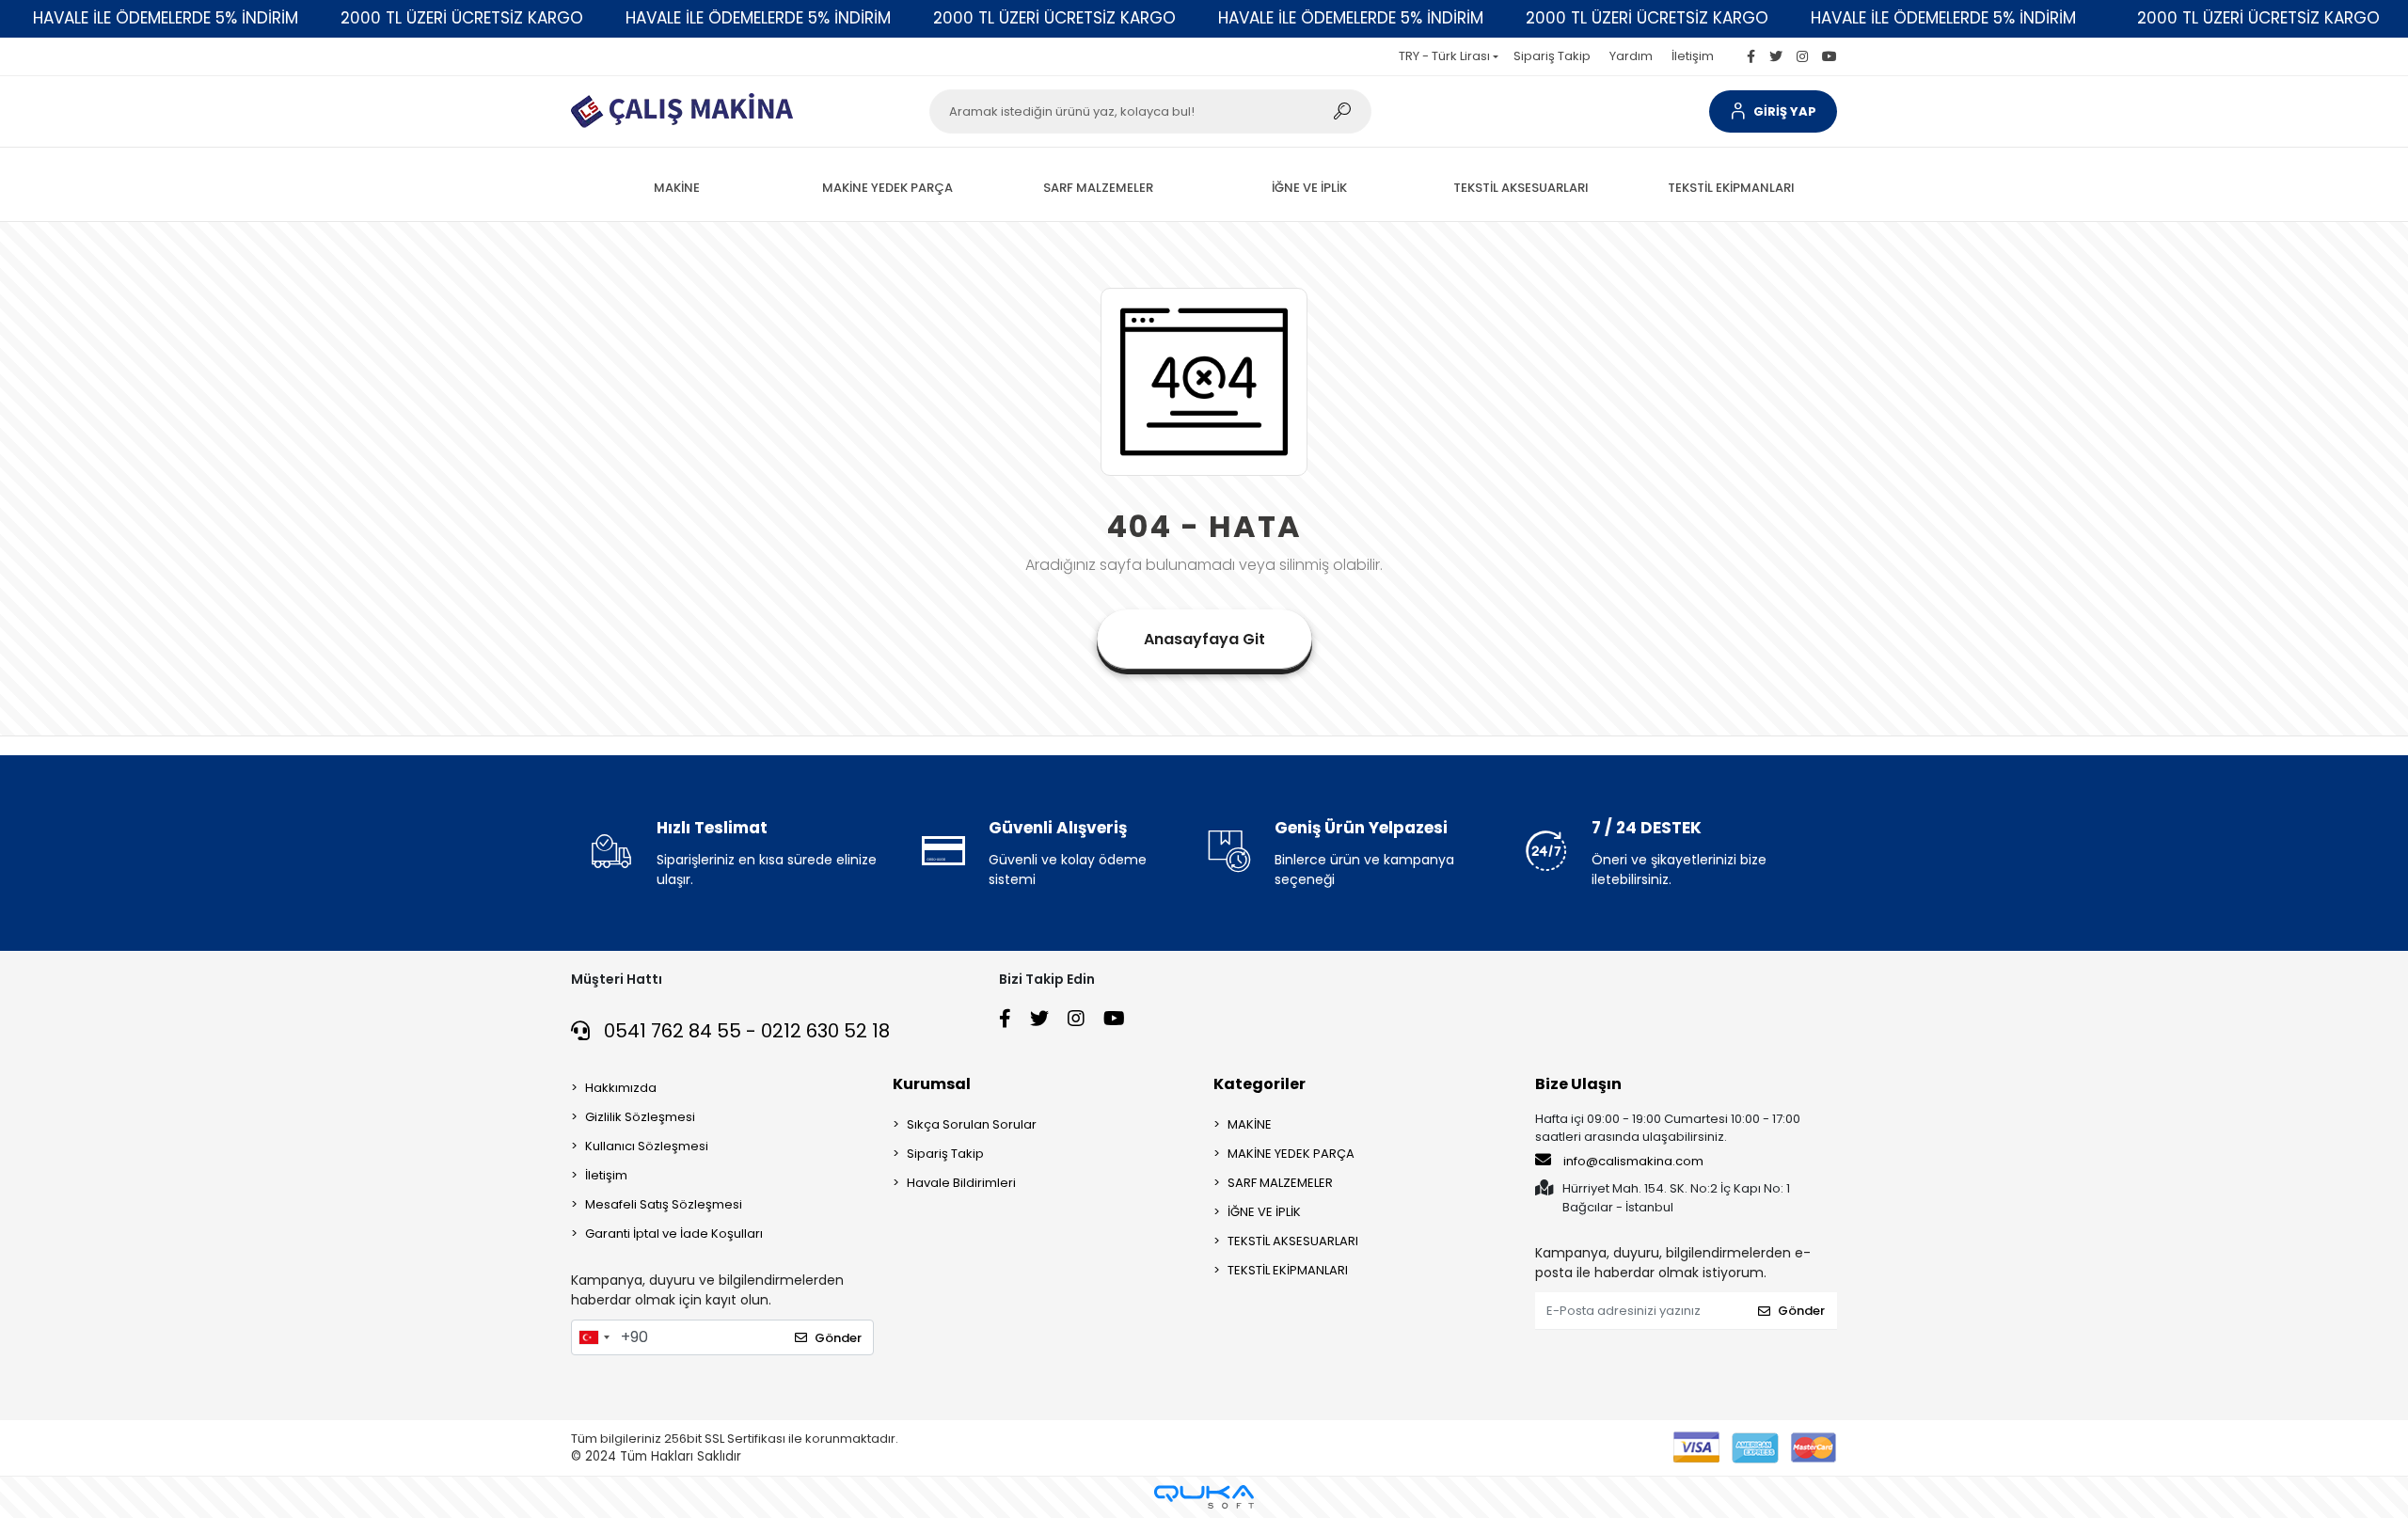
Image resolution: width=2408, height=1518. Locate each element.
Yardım (1631, 56)
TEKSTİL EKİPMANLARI (1288, 1270)
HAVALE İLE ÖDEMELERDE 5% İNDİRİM (166, 18)
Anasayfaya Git (1204, 639)
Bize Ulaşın (1578, 1084)
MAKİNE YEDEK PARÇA (1291, 1154)
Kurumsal (932, 1084)
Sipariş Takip (1552, 56)
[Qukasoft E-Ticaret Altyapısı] (1204, 1497)
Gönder (838, 1338)
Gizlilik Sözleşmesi (640, 1117)
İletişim (1693, 56)
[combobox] (594, 1337)
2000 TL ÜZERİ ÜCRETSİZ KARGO (462, 18)
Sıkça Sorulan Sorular (972, 1124)
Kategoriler (1259, 1084)
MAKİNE (1250, 1124)
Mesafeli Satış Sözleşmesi (664, 1204)
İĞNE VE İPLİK (1264, 1212)
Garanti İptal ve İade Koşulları (674, 1233)
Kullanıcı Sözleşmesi (647, 1146)
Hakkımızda (621, 1088)
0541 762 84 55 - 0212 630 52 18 (745, 1031)
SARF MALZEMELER (1280, 1183)
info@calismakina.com (1633, 1161)
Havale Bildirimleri (961, 1183)
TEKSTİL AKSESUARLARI (1293, 1241)
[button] (1773, 111)
